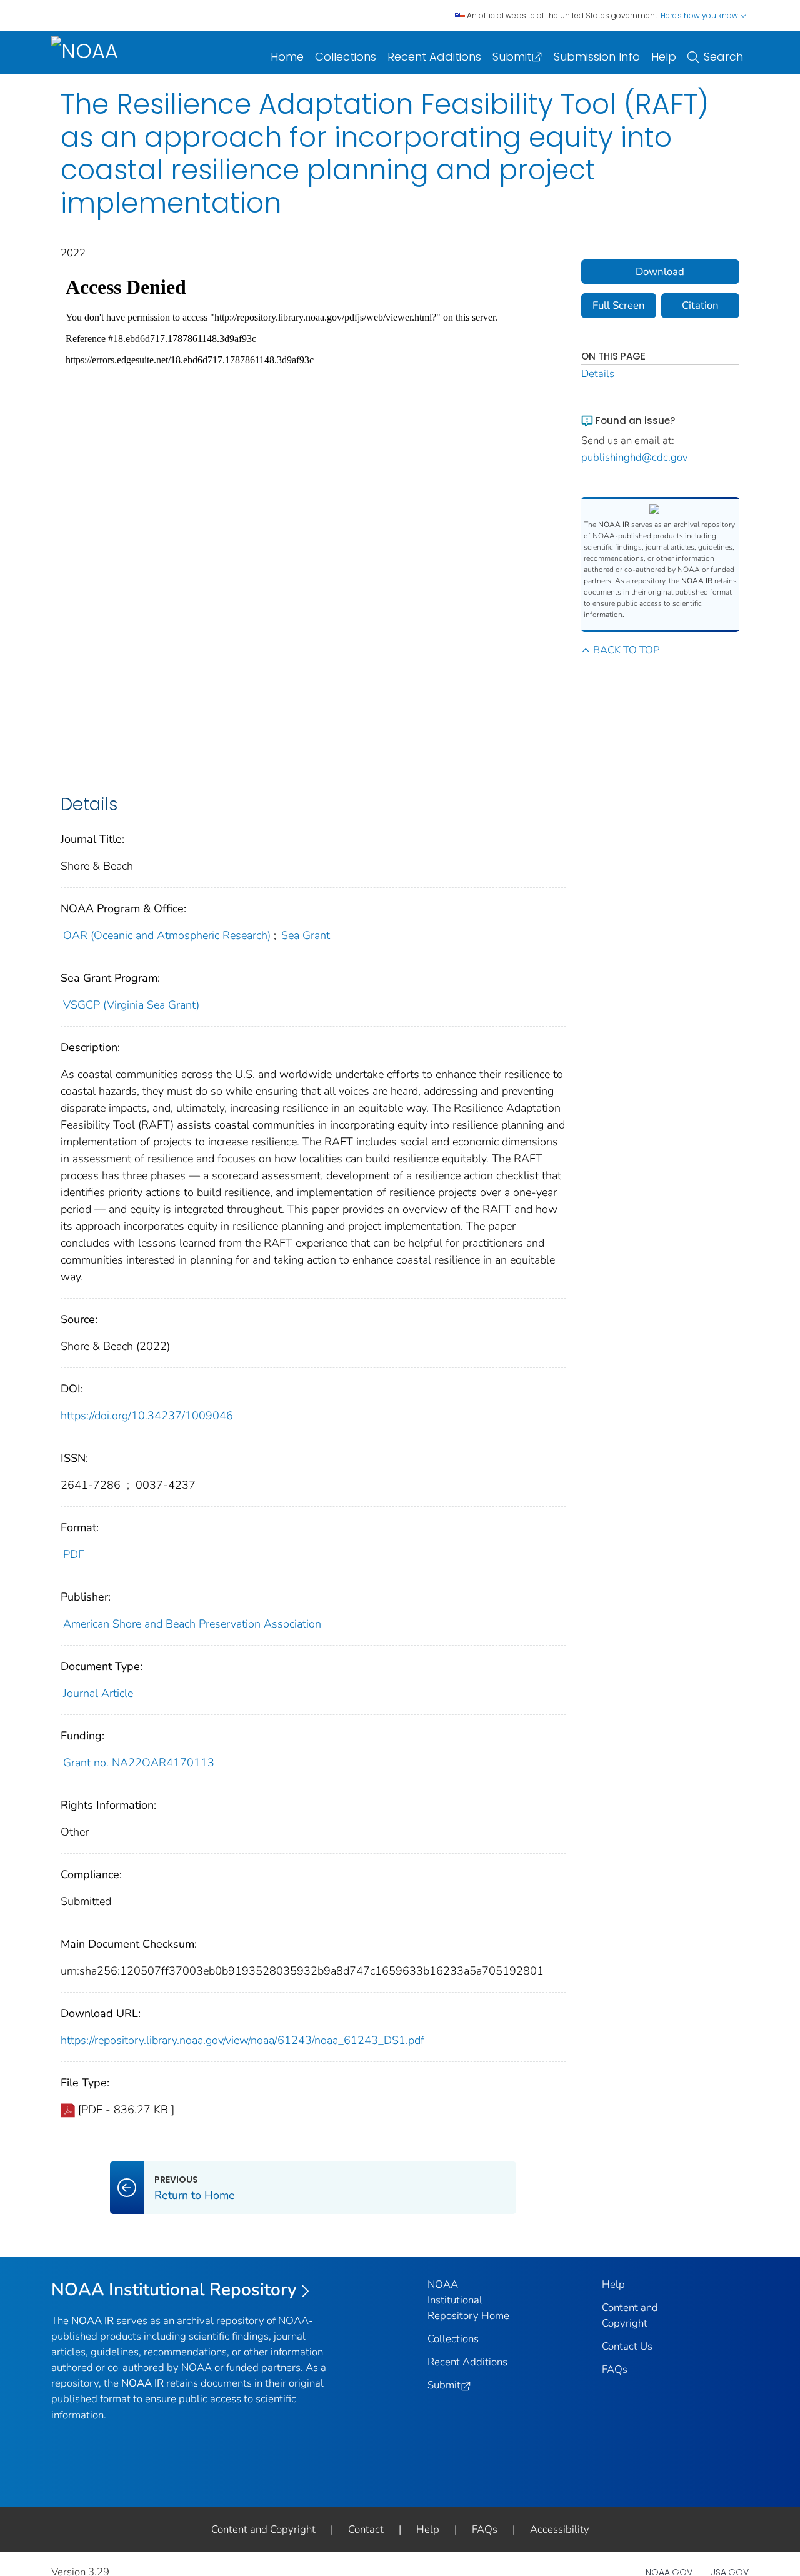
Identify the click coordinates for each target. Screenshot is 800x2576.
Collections (346, 57)
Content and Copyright (263, 2529)
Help (664, 57)
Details (598, 374)
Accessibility (560, 2529)
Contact (366, 2529)
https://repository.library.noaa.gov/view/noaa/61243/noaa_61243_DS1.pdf (242, 2040)
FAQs (615, 2369)
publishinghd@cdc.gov (635, 457)
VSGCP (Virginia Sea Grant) (131, 1005)
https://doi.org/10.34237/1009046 (147, 1416)
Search (723, 57)
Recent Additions (434, 57)
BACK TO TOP (626, 650)
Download (660, 272)
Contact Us (627, 2346)
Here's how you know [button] (700, 15)
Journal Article (98, 1693)
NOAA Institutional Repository (174, 2290)
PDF (74, 1554)
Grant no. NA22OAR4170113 (139, 1763)
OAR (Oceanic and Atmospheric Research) (167, 935)
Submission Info (597, 57)
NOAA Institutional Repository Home (468, 2300)
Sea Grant (306, 935)
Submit (512, 57)
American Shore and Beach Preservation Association (192, 1624)
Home (287, 57)
